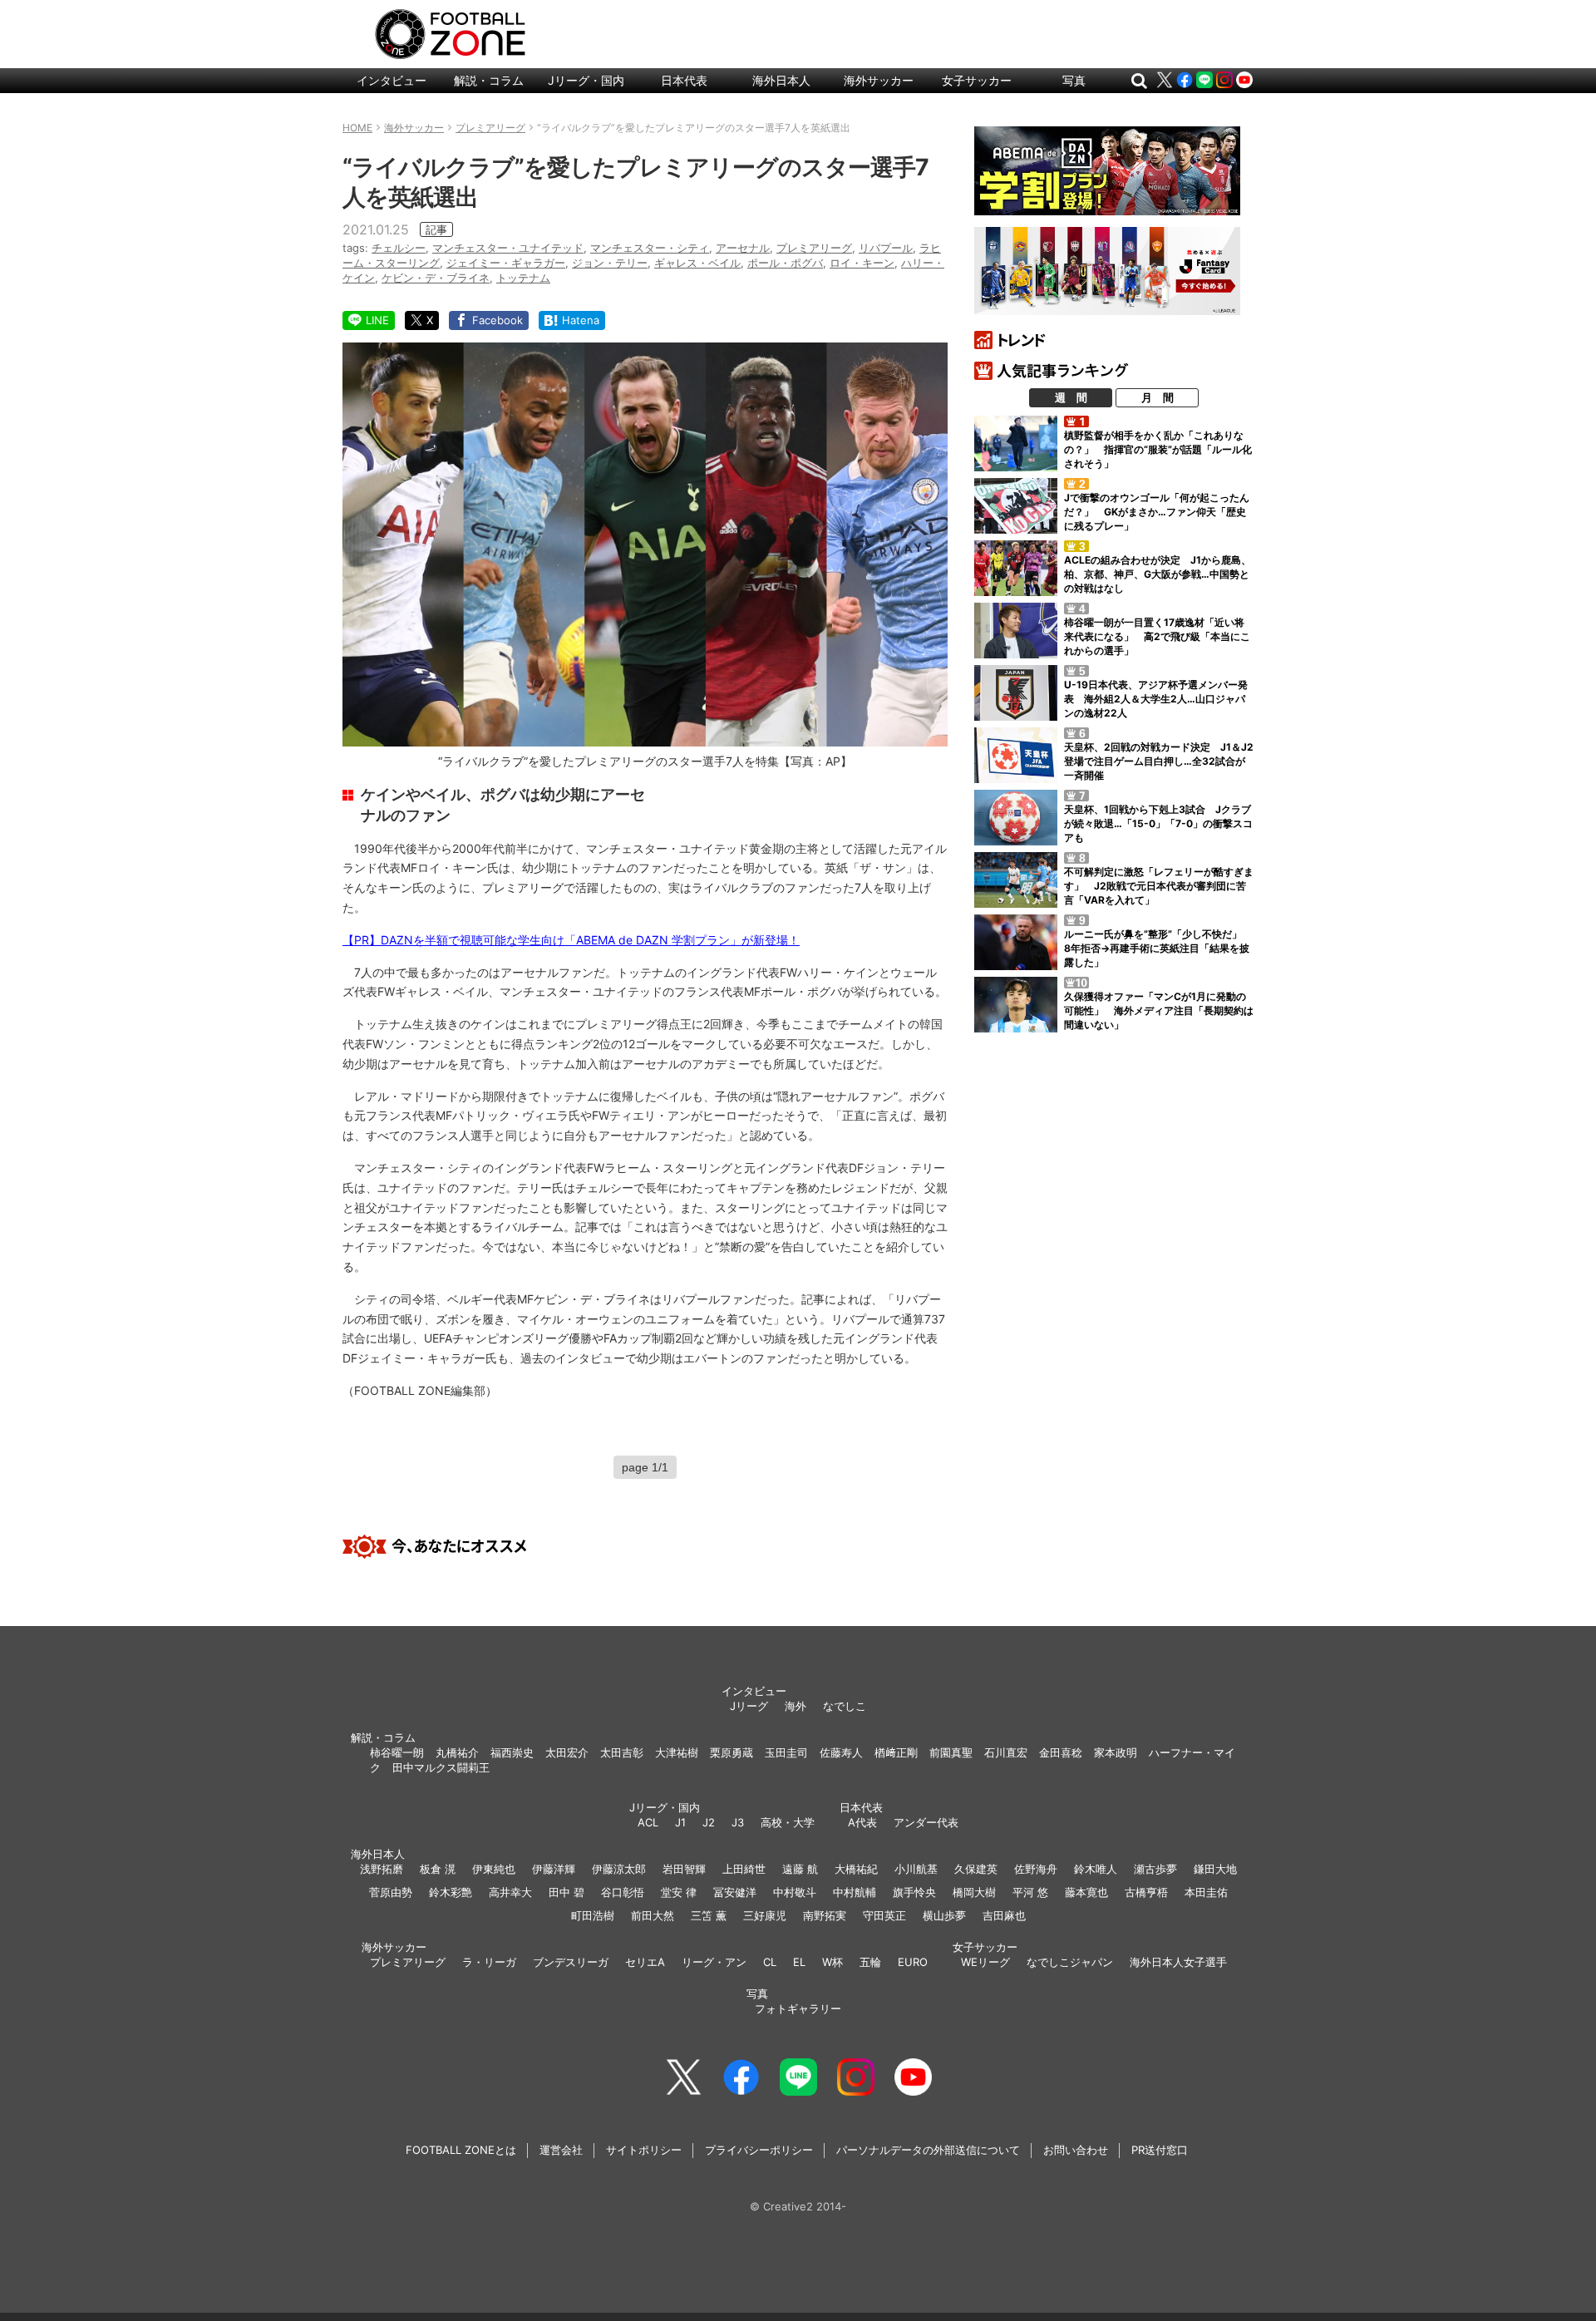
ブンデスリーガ (571, 1962)
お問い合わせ (1076, 2150)
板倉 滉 (438, 1869)
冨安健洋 (735, 1892)
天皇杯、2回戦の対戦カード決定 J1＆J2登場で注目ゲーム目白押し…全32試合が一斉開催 (1159, 761)
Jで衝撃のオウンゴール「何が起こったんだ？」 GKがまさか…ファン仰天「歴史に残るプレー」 (1157, 512)
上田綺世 (744, 1869)
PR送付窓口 (1160, 2150)
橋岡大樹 (974, 1892)
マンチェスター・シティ (650, 248)
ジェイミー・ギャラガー (506, 263)
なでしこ (845, 1706)
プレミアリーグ (814, 248)
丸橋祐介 (457, 1752)
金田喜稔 (1061, 1752)
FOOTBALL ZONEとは (461, 2150)
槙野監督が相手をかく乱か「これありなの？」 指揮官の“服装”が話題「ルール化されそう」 (1158, 449)
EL (799, 1962)
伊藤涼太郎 (619, 1869)
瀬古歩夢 (1155, 1869)
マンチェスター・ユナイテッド (508, 248)
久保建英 (976, 1869)
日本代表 (684, 80)
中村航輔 (855, 1892)
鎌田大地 (1215, 1869)
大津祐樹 (677, 1752)
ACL (648, 1822)
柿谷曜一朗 (397, 1752)
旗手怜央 (914, 1892)
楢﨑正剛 (896, 1752)
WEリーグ (985, 1962)
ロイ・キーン (862, 263)
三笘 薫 (709, 1915)
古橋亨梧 (1146, 1892)
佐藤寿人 (841, 1752)
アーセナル (743, 248)
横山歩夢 (944, 1915)
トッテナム (523, 278)
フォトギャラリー (798, 2008)
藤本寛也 (1086, 1892)
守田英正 (884, 1915)
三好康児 (765, 1915)
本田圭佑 (1206, 1892)
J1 (680, 1822)
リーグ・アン (714, 1962)
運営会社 (561, 2150)
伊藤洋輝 (554, 1869)
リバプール (886, 248)
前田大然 (653, 1915)
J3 (738, 1822)
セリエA (645, 1962)
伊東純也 (494, 1869)
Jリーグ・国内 (586, 80)
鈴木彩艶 (451, 1892)
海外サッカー (879, 80)
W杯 (832, 1962)
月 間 (1158, 397)
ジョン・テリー (610, 263)
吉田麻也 (1004, 1915)
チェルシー (399, 248)
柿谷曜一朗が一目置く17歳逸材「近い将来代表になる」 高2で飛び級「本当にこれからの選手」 (1157, 636)
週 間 (1071, 397)
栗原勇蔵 (731, 1752)
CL (770, 1962)
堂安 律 (679, 1892)
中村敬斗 (795, 1892)
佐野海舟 (1036, 1869)
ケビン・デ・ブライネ (436, 278)
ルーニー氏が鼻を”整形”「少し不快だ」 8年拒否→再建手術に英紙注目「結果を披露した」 (1158, 948)
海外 (796, 1706)
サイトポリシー (644, 2150)
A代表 (862, 1822)
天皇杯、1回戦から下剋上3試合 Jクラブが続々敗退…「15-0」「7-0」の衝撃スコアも (1158, 823)
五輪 (870, 1962)
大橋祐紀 (856, 1869)
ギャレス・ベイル (697, 263)
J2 (709, 1822)
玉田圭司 (786, 1752)
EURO (913, 1962)
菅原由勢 (391, 1892)
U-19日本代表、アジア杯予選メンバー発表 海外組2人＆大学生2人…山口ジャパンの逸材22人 (1156, 699)
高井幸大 (510, 1892)
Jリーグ (749, 1706)
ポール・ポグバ (785, 263)
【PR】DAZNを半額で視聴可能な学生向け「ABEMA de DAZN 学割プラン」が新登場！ (571, 940)
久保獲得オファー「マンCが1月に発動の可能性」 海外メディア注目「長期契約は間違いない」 (1159, 1010)
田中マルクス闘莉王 (441, 1767)
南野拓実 (825, 1915)
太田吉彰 (622, 1752)
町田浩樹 (593, 1915)
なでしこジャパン (1070, 1962)
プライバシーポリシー (759, 2150)
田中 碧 (566, 1892)
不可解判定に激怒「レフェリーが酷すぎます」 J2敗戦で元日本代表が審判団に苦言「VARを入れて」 (1159, 886)
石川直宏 (1006, 1752)
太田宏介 (567, 1752)
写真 (1074, 80)
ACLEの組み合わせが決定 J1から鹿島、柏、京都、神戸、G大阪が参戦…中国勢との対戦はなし (1158, 574)
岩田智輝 (684, 1869)
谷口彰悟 (623, 1892)
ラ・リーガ (489, 1962)
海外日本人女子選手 (1178, 1962)
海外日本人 (781, 80)
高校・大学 (788, 1822)
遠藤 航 (800, 1869)
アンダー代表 (926, 1822)
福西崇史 (512, 1752)
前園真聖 (951, 1752)
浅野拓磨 (382, 1869)
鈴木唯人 (1096, 1869)
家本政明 (1116, 1752)
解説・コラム (489, 80)
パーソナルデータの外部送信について (928, 2150)
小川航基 (916, 1869)
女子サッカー (977, 80)
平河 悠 (1030, 1892)
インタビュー (392, 80)
